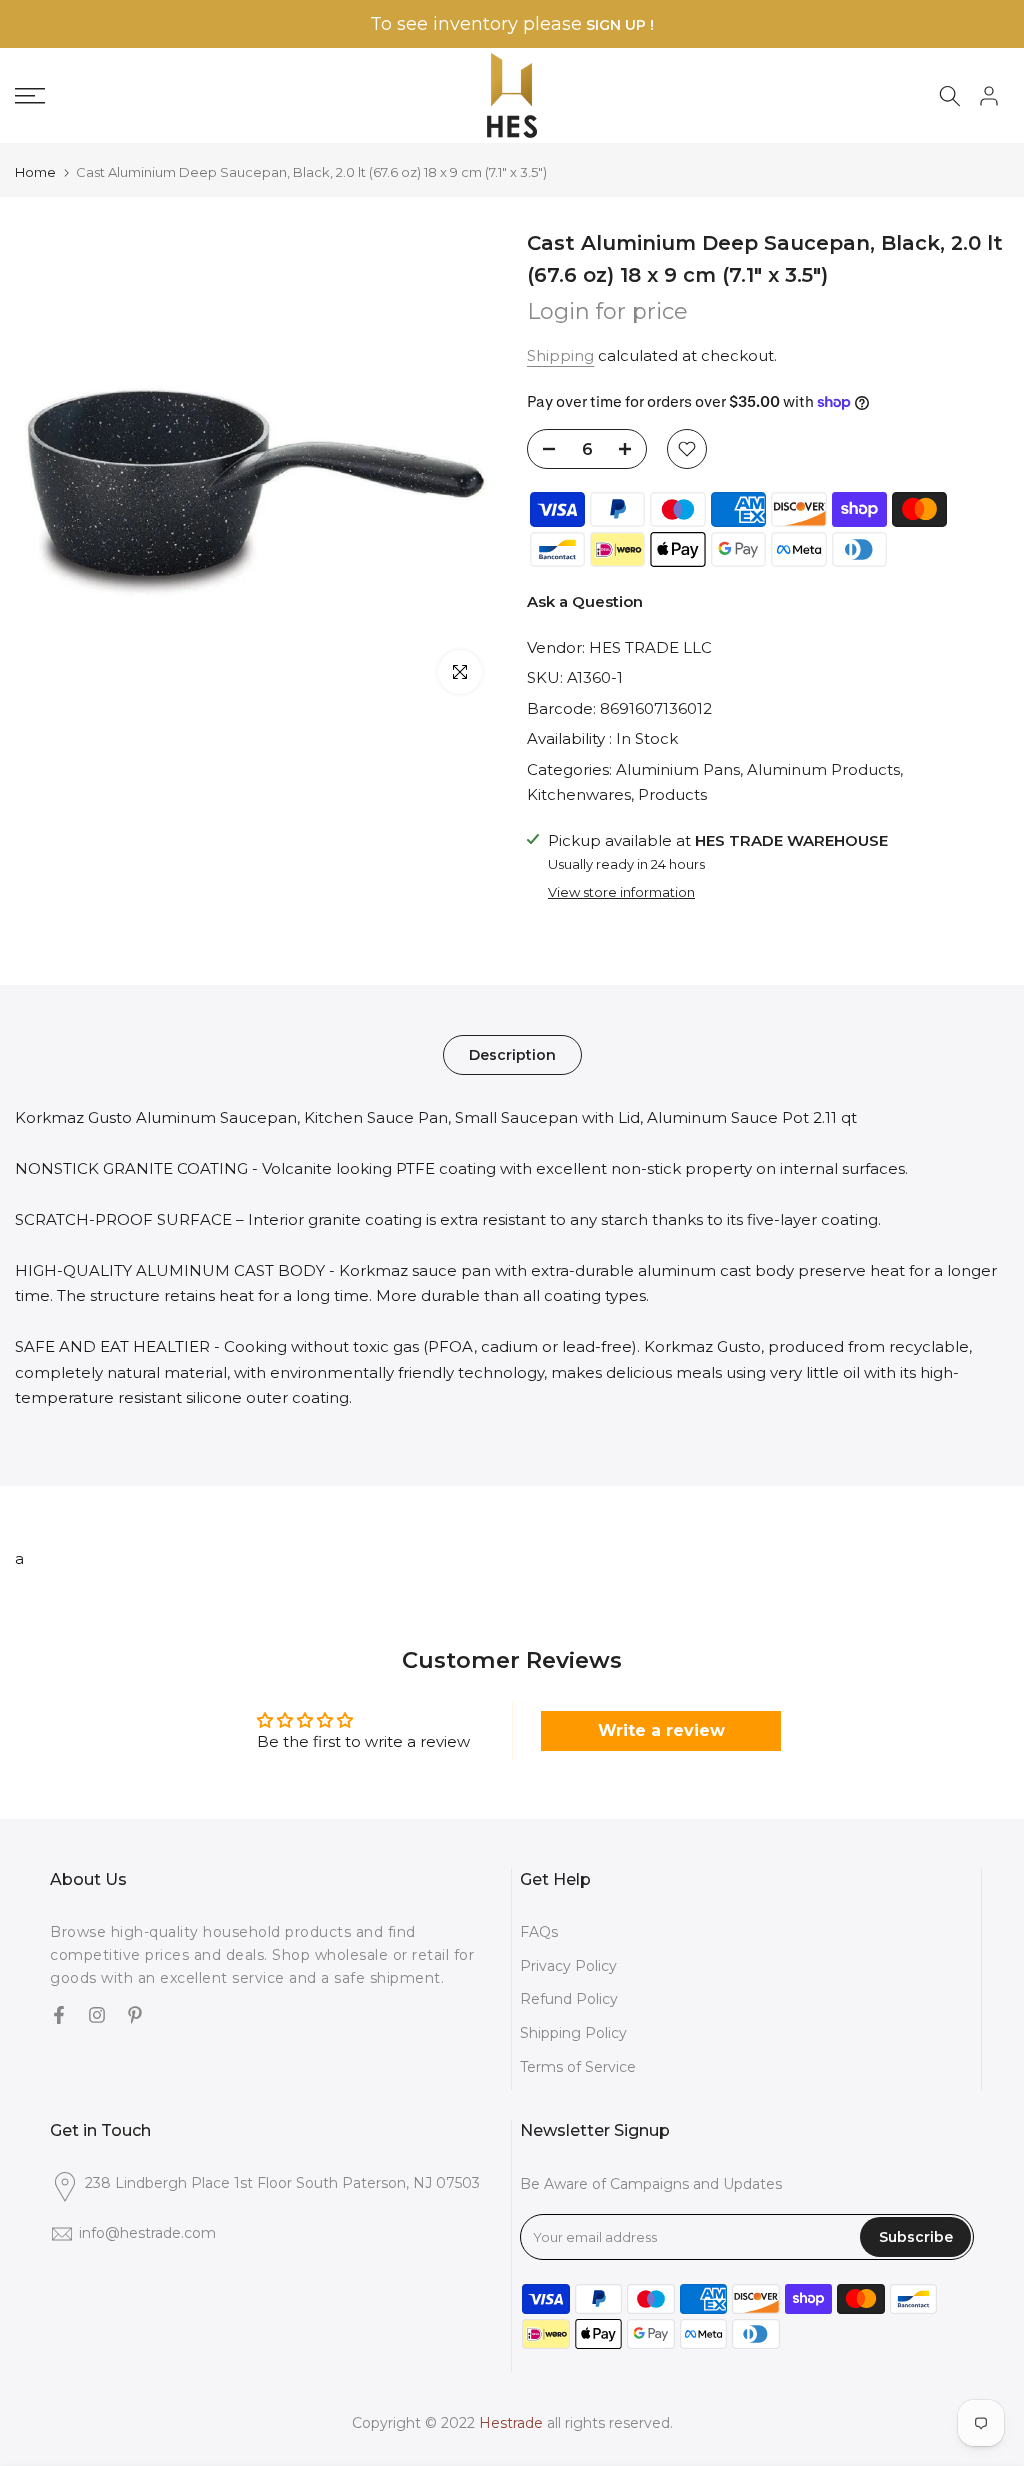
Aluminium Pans (678, 769)
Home (35, 172)
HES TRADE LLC (650, 647)
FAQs (539, 1932)
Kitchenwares (579, 794)
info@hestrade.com (147, 2233)
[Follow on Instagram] (97, 2017)
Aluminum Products (823, 769)
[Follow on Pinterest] (135, 2017)
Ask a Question (585, 601)
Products (672, 794)
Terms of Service (578, 2067)
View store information (621, 892)
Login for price (607, 311)
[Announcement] (512, 24)
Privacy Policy (568, 1966)
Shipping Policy (573, 2033)
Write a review (661, 1730)
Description (512, 1054)
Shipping (560, 355)
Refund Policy (569, 1999)
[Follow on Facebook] (59, 2017)
